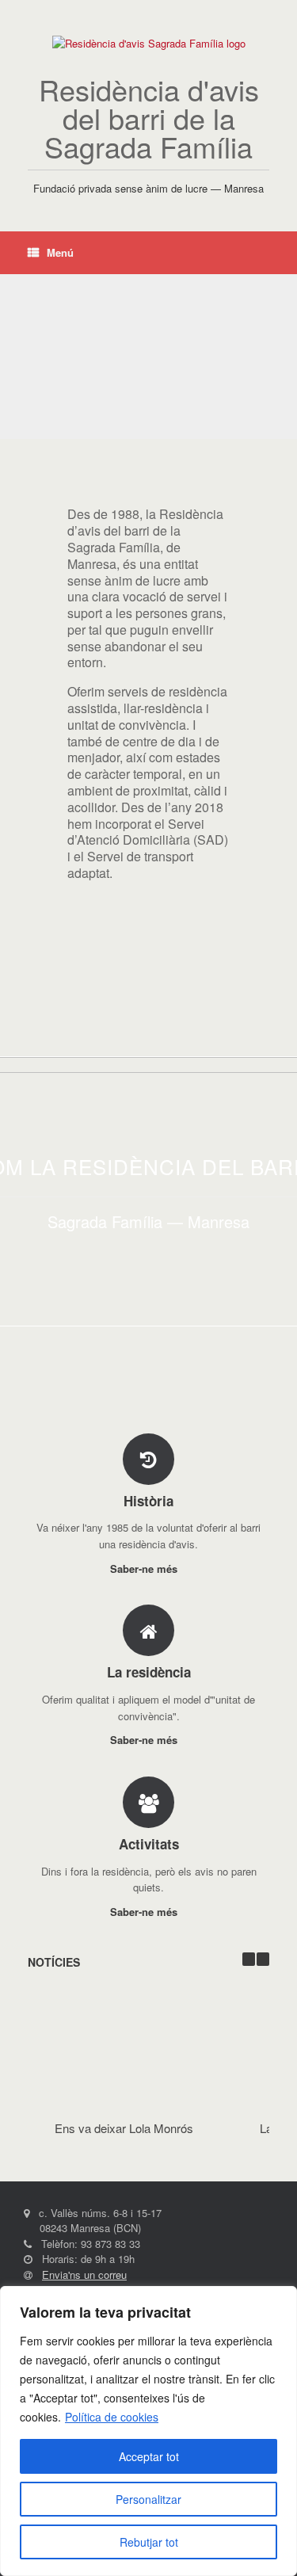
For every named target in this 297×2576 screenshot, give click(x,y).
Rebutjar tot (149, 2542)
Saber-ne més (145, 1568)
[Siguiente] (263, 1959)
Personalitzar (148, 2499)
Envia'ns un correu (84, 2275)
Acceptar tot (149, 2456)
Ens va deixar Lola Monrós (124, 2128)
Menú (60, 252)
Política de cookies (112, 2417)
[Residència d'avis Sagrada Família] (148, 44)
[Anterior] (249, 1959)
